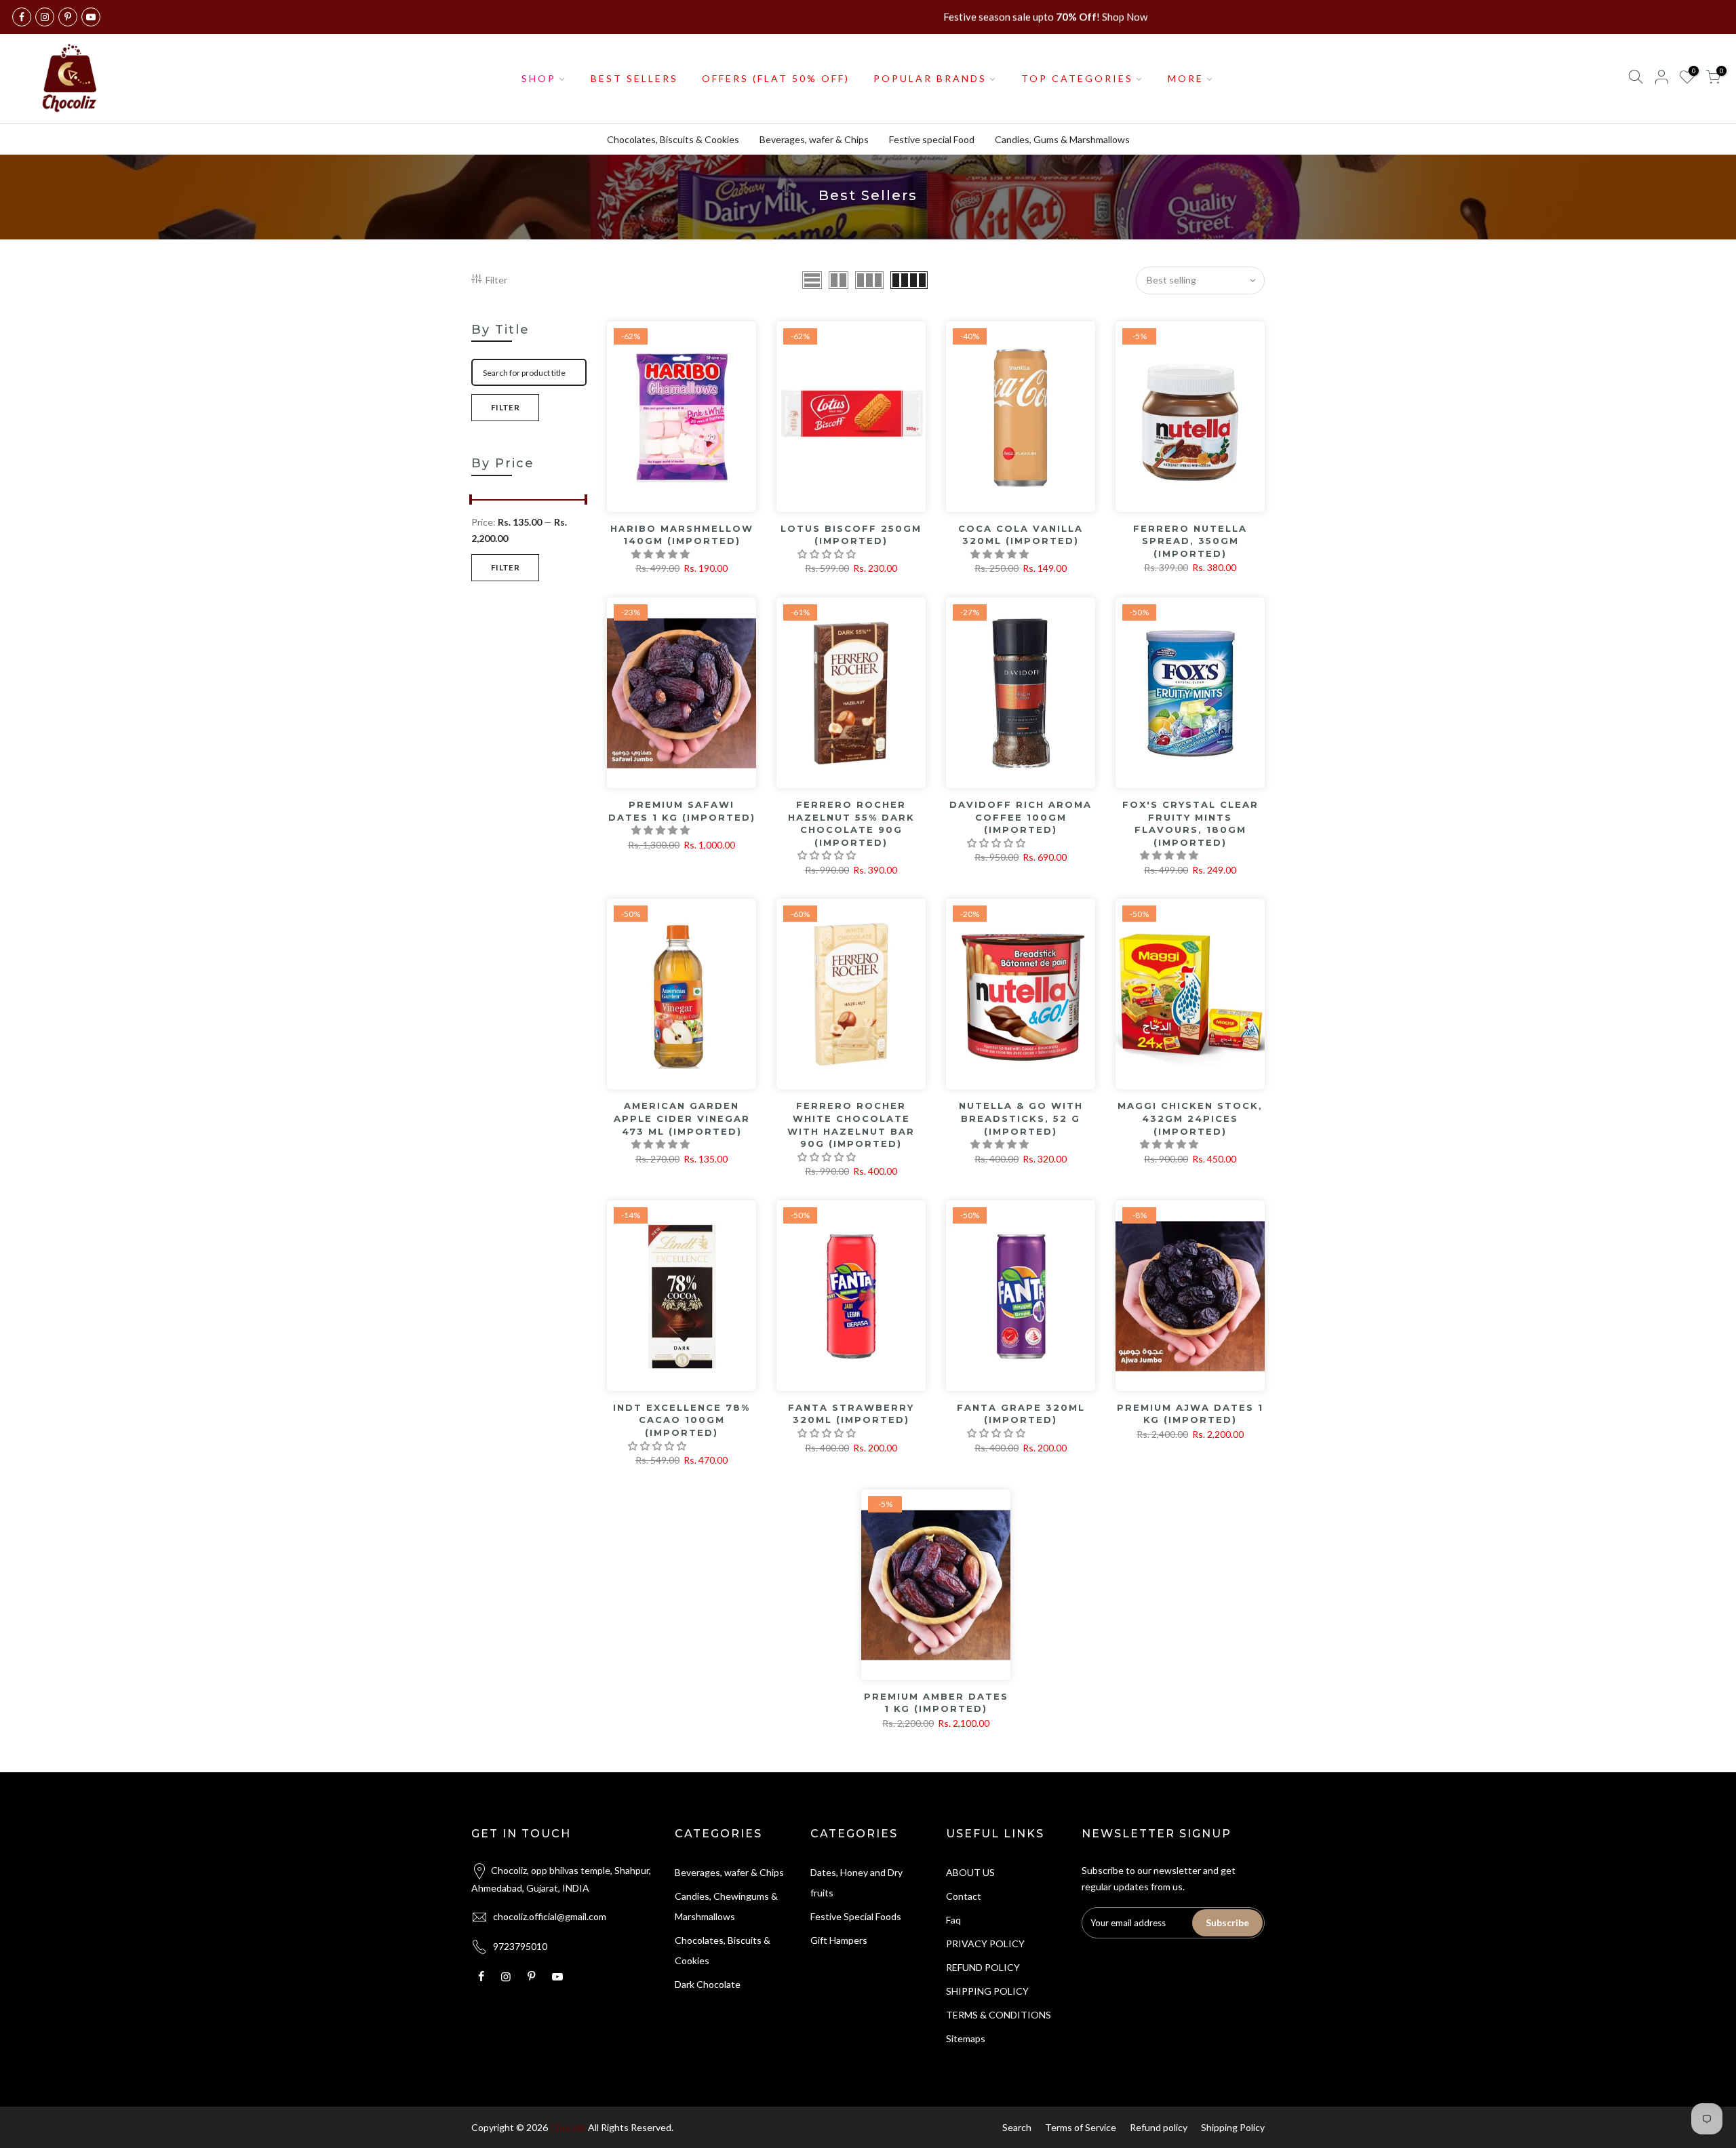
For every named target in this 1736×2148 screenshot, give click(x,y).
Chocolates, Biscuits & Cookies (673, 139)
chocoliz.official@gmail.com (550, 1916)
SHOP (539, 78)
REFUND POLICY (983, 1967)
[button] (662, 554)
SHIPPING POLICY (987, 1991)
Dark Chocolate (708, 1984)
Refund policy (1159, 2127)
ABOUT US (970, 1872)
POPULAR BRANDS (930, 78)
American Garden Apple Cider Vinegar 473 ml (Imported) (682, 1118)
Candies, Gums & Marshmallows (1062, 139)
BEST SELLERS (634, 78)
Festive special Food (932, 139)
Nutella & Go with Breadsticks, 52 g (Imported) (1021, 1118)
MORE (1186, 78)
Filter (496, 280)
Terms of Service (1081, 2127)
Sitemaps (966, 2038)
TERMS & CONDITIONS (999, 2015)
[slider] (471, 501)
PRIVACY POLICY (985, 1944)
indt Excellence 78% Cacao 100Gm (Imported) (682, 1420)
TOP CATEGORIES (1077, 78)
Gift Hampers (839, 1940)
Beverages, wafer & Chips (814, 139)
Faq (953, 1920)
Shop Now (1125, 17)
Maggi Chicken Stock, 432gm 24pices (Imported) (1190, 1118)
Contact (964, 1896)
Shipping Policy (1233, 2127)
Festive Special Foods (856, 1916)
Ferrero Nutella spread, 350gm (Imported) (1190, 541)
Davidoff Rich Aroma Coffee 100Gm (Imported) (1021, 817)
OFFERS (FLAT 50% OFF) (776, 78)
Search (1017, 2127)
